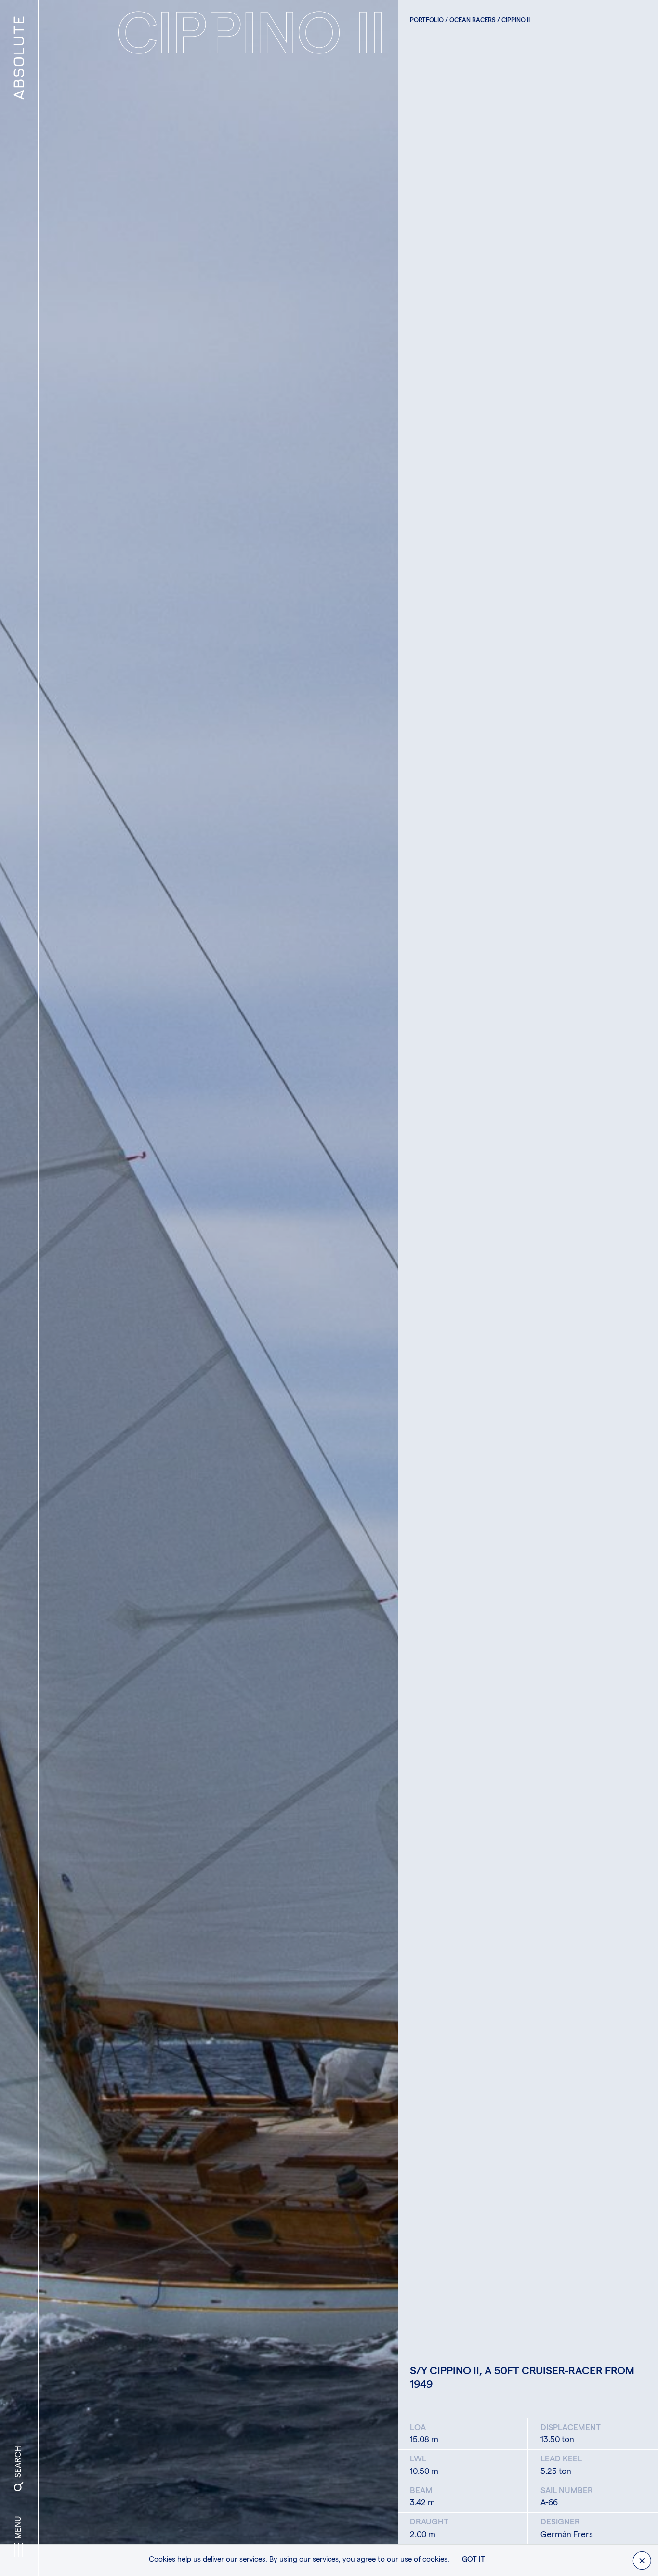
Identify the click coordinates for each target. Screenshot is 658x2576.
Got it (474, 2560)
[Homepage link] (19, 18)
